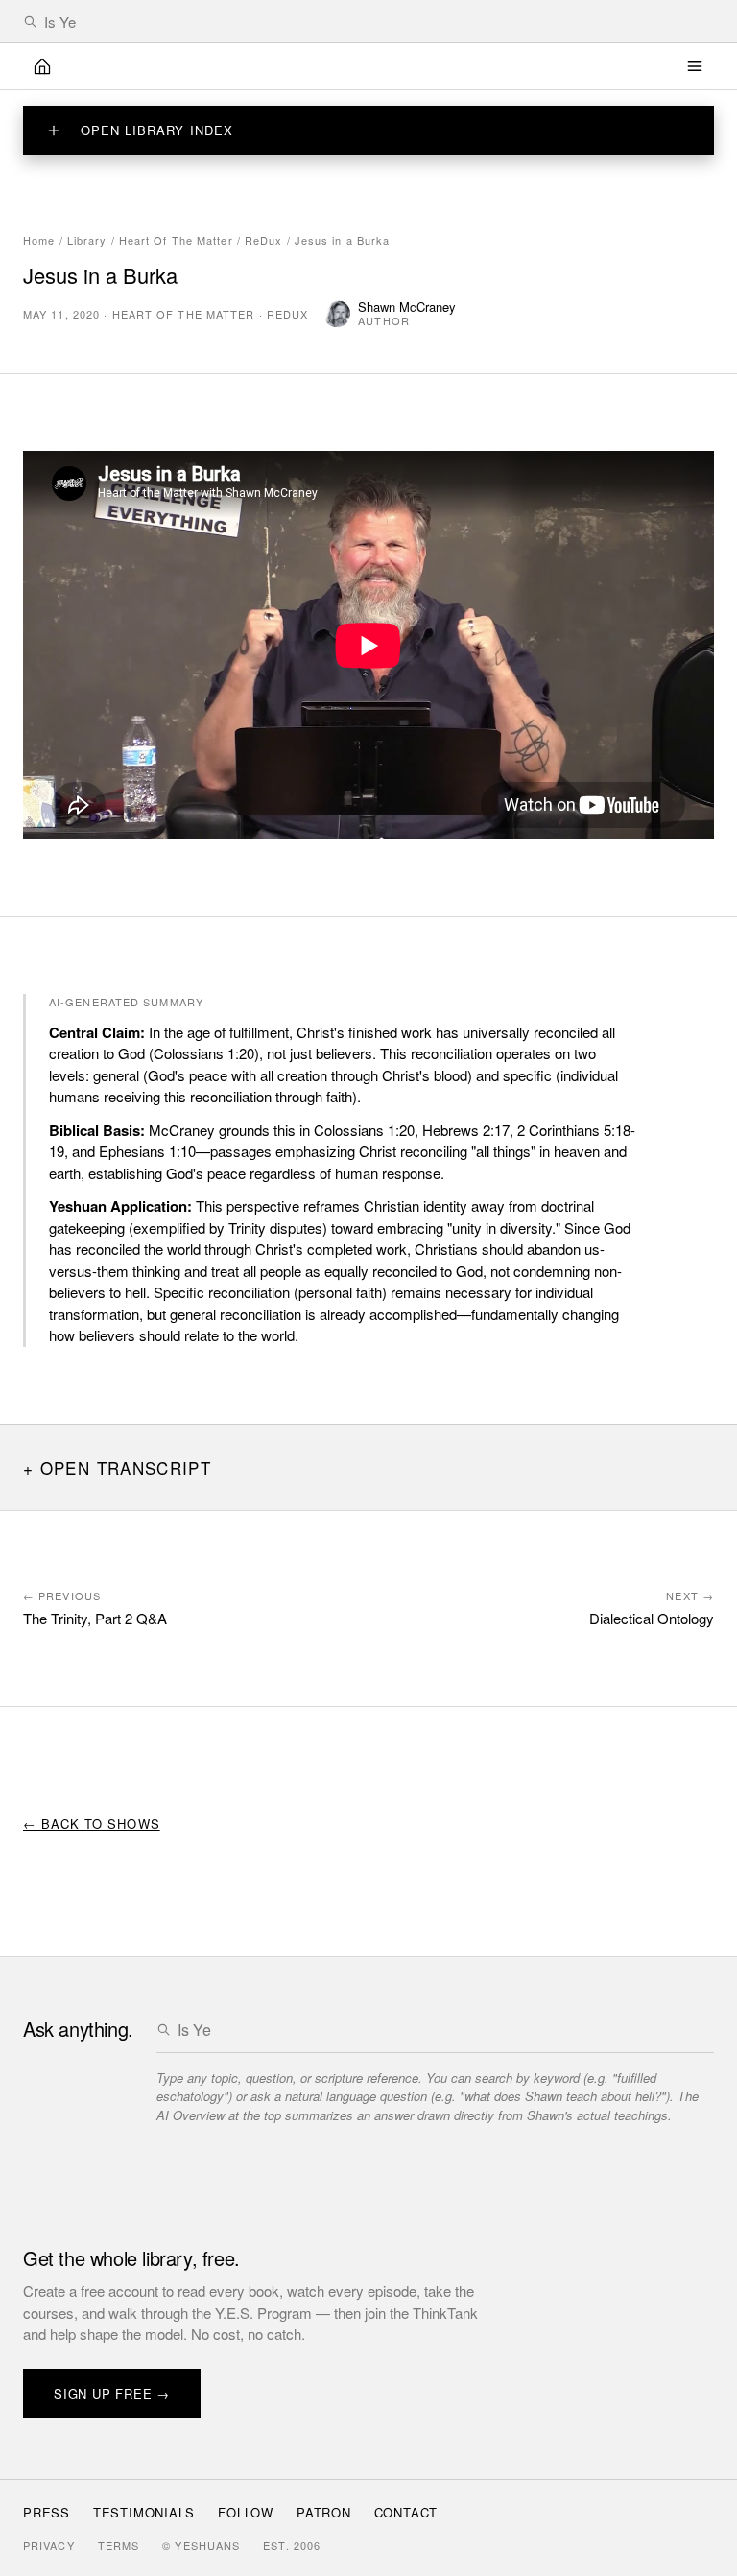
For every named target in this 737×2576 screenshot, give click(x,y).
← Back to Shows (92, 1823)
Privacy (49, 2545)
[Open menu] (695, 66)
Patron (324, 2512)
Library (87, 240)
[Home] (42, 66)
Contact (406, 2512)
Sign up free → (112, 2393)
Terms (119, 2545)
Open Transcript (126, 1467)
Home (39, 240)
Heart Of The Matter (176, 240)
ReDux (264, 240)
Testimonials (144, 2512)
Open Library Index (157, 130)
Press (47, 2512)
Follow (246, 2512)
